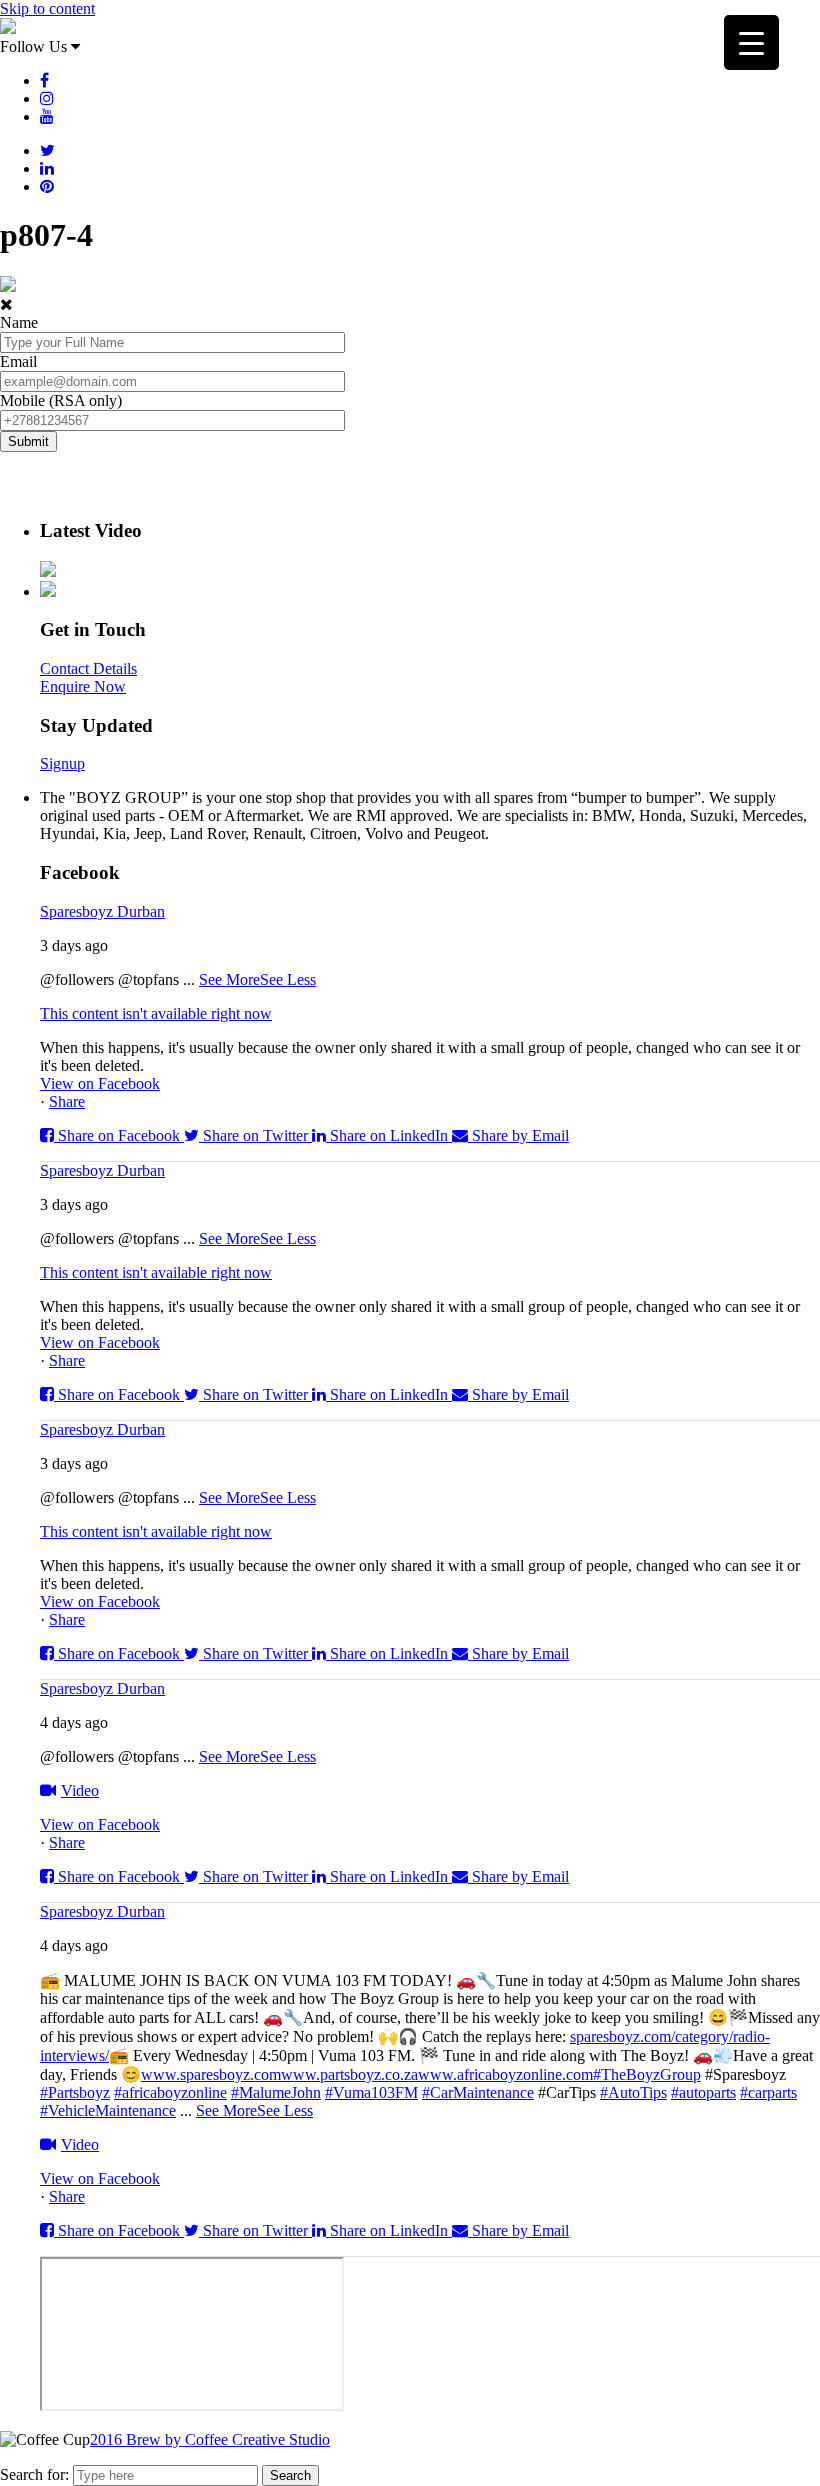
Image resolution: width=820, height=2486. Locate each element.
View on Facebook (100, 1083)
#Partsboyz (75, 2092)
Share (67, 1101)
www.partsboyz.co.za (349, 2074)
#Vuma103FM (371, 2092)
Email (18, 361)
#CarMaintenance (478, 2092)
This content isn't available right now (156, 1013)
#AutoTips (633, 2092)
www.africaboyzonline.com (505, 2074)
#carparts (768, 2092)
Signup (62, 763)
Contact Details (88, 668)
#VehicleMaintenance (108, 2110)
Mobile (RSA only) (61, 400)
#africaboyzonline (170, 2092)
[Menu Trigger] (751, 42)
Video (80, 1790)
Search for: (34, 2474)
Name (19, 322)
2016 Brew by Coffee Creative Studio (210, 2439)
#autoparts (703, 2092)
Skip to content (47, 8)
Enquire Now (83, 686)
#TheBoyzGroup (647, 2074)
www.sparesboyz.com (211, 2074)
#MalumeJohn (276, 2092)
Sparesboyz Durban (102, 911)
